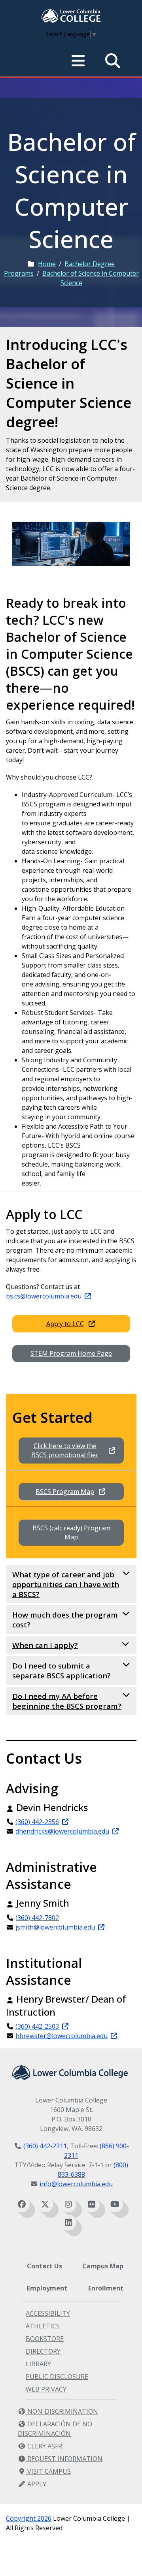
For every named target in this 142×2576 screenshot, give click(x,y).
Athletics (43, 2326)
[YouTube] (115, 2204)
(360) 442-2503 (37, 2026)
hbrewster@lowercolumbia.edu (62, 2036)
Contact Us (44, 2266)
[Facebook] (22, 2204)
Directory (43, 2351)
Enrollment (106, 2288)
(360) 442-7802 (37, 1918)
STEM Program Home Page (71, 1353)
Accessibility (48, 2313)
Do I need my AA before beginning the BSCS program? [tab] (67, 1701)
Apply (36, 2484)
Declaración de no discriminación (55, 2429)
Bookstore (45, 2339)
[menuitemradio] (78, 61)
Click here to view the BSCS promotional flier (65, 1450)
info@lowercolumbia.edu (76, 2184)
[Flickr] (92, 2204)
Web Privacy (46, 2389)
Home (47, 264)
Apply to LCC (65, 1324)
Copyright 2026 (29, 2518)
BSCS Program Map (65, 1492)
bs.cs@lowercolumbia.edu (44, 1296)
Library (38, 2364)
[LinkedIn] (68, 2223)
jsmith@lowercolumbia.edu (55, 1927)
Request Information (64, 2459)
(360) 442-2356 (37, 1822)
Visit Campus (48, 2471)
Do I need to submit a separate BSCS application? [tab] (62, 1670)
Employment (47, 2288)
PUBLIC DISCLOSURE (57, 2377)
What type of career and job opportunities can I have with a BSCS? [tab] (66, 1584)
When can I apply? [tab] (45, 1645)
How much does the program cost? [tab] (65, 1620)
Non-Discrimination (62, 2411)
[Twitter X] (45, 2204)
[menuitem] (71, 17)
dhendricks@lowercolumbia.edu (62, 1831)
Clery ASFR (44, 2446)
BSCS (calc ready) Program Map (71, 1532)
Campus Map (103, 2266)
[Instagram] (68, 2204)
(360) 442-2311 (45, 2146)
